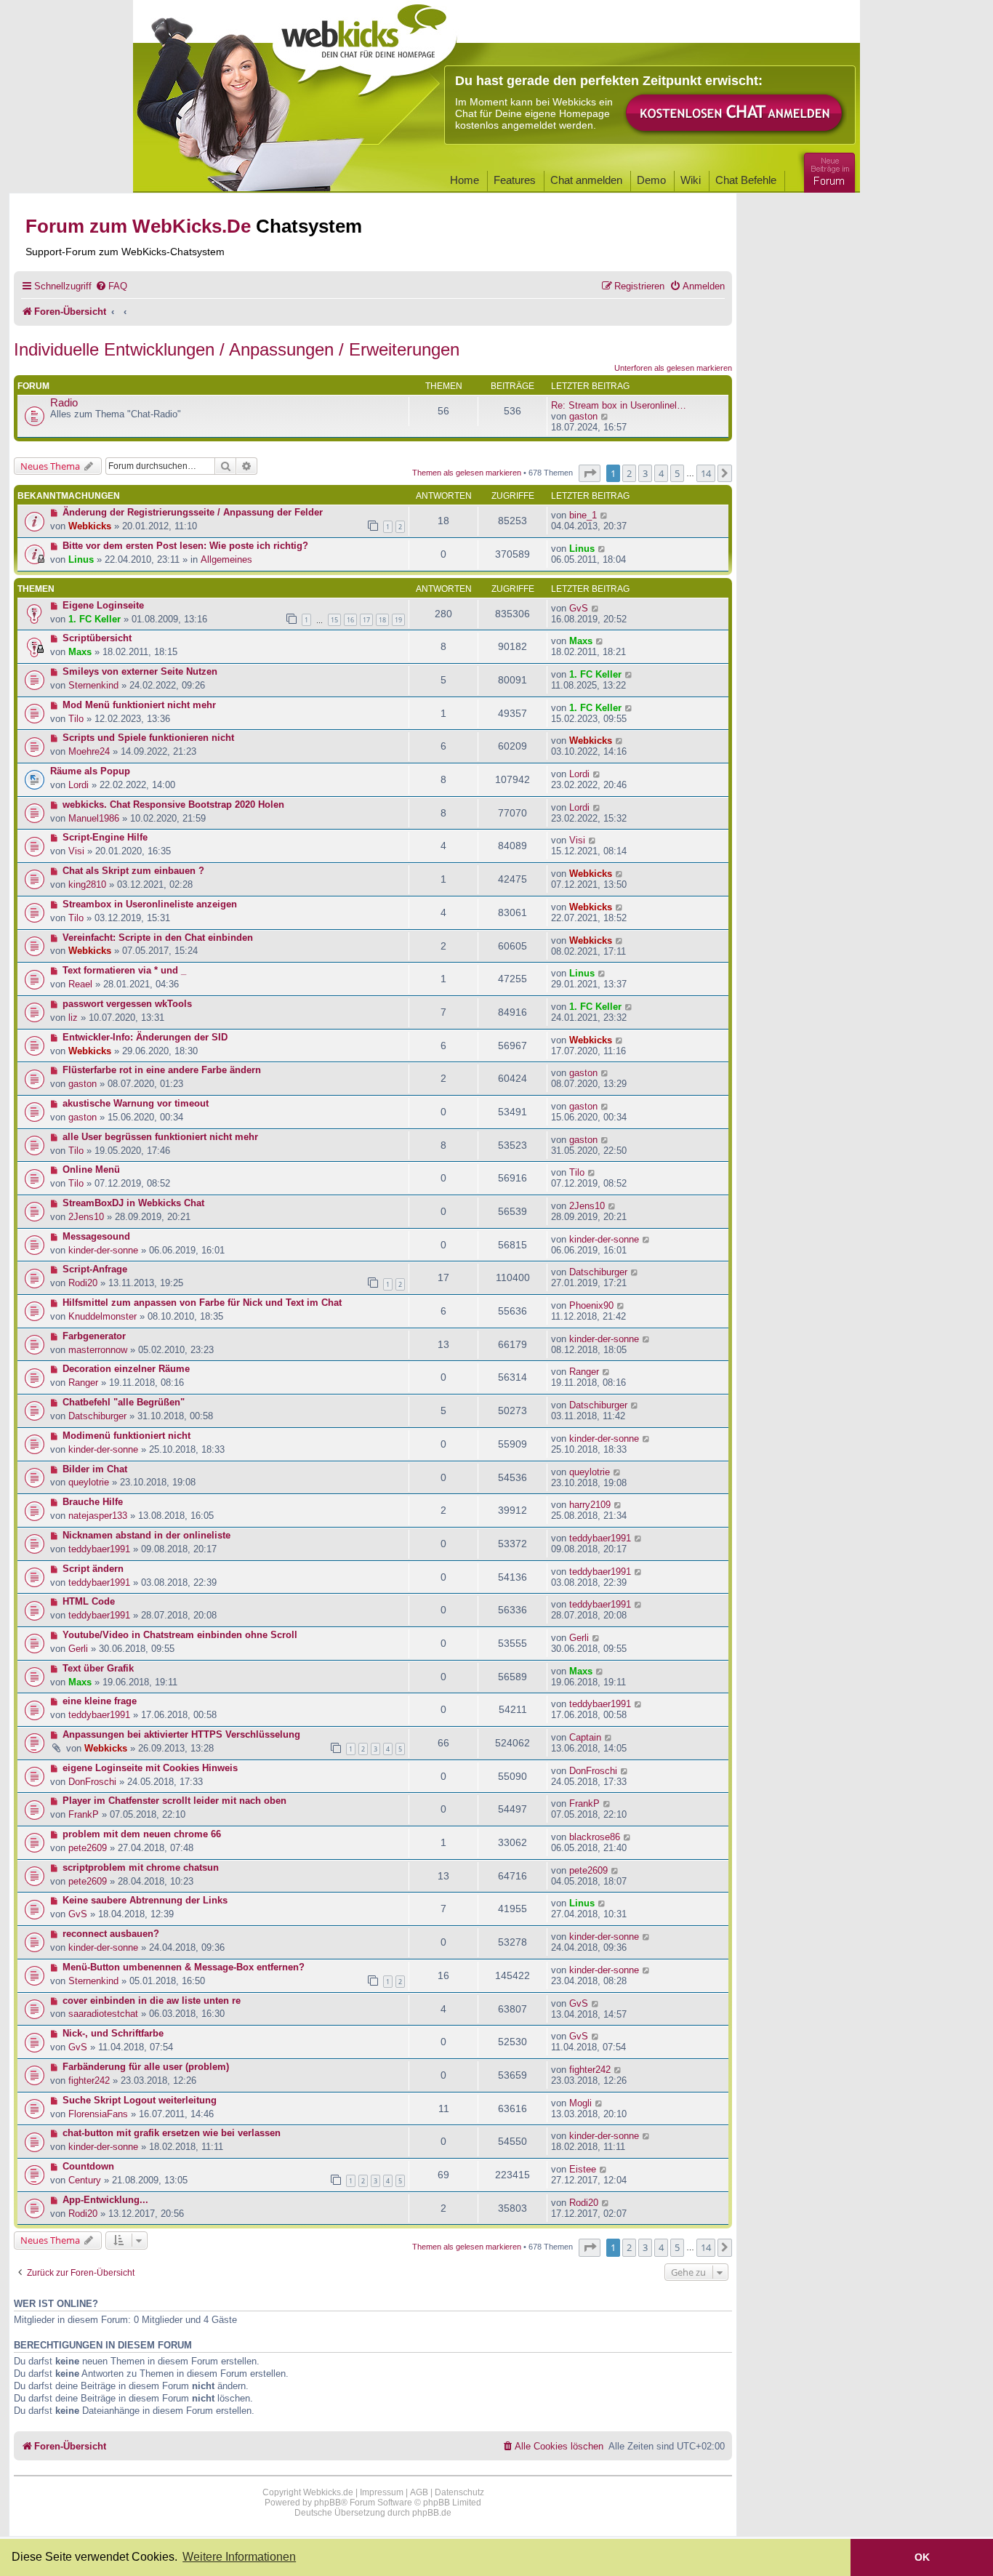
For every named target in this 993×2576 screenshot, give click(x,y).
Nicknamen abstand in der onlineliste (146, 1535)
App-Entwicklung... (105, 2200)
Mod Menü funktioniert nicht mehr (139, 705)
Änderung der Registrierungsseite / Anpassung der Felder (193, 512)
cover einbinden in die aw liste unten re (152, 2001)
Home (465, 180)
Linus (81, 559)
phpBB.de (432, 2513)
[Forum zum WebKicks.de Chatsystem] (827, 170)
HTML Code (89, 1601)
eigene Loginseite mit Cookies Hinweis (150, 1768)
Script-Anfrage (95, 1269)
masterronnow (98, 1350)
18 (382, 620)
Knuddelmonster (102, 1316)
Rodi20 (83, 1283)
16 (350, 620)
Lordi (79, 785)
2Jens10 (86, 1217)
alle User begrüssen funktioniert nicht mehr (160, 1137)
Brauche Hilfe (93, 1502)
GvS (579, 608)
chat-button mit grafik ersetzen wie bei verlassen (172, 2133)
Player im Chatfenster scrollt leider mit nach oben (174, 1801)
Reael (80, 984)
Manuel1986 (94, 818)
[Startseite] (365, 45)
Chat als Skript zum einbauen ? (133, 871)
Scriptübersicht (97, 638)
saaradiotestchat (103, 2014)
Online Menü (91, 1169)
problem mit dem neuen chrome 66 (142, 1834)
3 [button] (645, 473)
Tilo (76, 719)
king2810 (87, 884)
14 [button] (706, 473)
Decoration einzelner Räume (126, 1369)
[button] (590, 473)
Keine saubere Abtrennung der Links (145, 1900)
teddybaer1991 (99, 1549)
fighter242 (89, 2081)
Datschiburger (598, 1272)
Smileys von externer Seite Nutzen (140, 671)
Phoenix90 (591, 1305)
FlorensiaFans (98, 2114)
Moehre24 (89, 751)
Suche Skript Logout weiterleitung (140, 2100)
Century (85, 2180)
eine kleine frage (100, 1701)
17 (366, 620)
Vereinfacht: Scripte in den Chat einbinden (158, 938)
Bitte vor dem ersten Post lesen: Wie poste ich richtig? (185, 546)
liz (73, 1018)
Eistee (583, 2169)
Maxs (80, 652)
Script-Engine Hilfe (105, 837)
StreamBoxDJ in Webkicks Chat (133, 1203)
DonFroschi (92, 1782)
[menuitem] (111, 286)
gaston (583, 416)
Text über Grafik (98, 1668)
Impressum (382, 2492)
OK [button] (922, 2557)
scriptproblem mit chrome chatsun (141, 1867)
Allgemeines (226, 559)
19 (398, 620)
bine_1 (583, 515)
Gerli (78, 1649)
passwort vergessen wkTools (127, 1004)
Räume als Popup (90, 771)
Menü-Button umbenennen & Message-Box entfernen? (184, 1967)
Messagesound (96, 1236)
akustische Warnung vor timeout (136, 1103)
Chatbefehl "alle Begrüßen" (124, 1402)
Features (515, 180)
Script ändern (93, 1569)
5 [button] (677, 473)
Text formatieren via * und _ (124, 970)
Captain (585, 1737)
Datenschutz (459, 2492)
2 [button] (629, 473)
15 (334, 620)
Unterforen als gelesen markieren (673, 368)
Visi (76, 851)
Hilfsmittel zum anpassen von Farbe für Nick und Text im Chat (202, 1303)
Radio (64, 403)
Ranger (83, 1383)
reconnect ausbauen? (111, 1934)
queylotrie (89, 1482)
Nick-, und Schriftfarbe (113, 2033)
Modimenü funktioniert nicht (126, 1436)
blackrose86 (595, 1837)
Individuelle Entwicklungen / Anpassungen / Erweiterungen (237, 349)
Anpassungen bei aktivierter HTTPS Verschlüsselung (181, 1734)
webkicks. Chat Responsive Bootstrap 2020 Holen (173, 805)
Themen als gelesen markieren (467, 473)
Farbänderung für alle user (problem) (146, 2067)
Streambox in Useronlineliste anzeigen (150, 904)
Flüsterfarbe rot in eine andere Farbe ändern (162, 1070)
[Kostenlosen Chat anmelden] (735, 114)
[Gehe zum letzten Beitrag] (604, 515)
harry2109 (590, 1505)
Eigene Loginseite (103, 605)
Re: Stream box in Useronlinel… (619, 405)
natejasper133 (98, 1516)
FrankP (84, 1814)
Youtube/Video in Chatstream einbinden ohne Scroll (180, 1635)
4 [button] (661, 473)
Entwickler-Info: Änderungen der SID (145, 1037)
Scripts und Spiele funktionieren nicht (148, 738)
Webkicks (90, 526)
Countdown (88, 2166)
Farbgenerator (94, 1336)
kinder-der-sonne (103, 1250)
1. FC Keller (95, 619)
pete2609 (88, 1848)
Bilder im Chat (95, 1469)
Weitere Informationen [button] (239, 2557)
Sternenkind (93, 685)
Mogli (580, 2103)
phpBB (327, 2503)
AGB (419, 2492)
